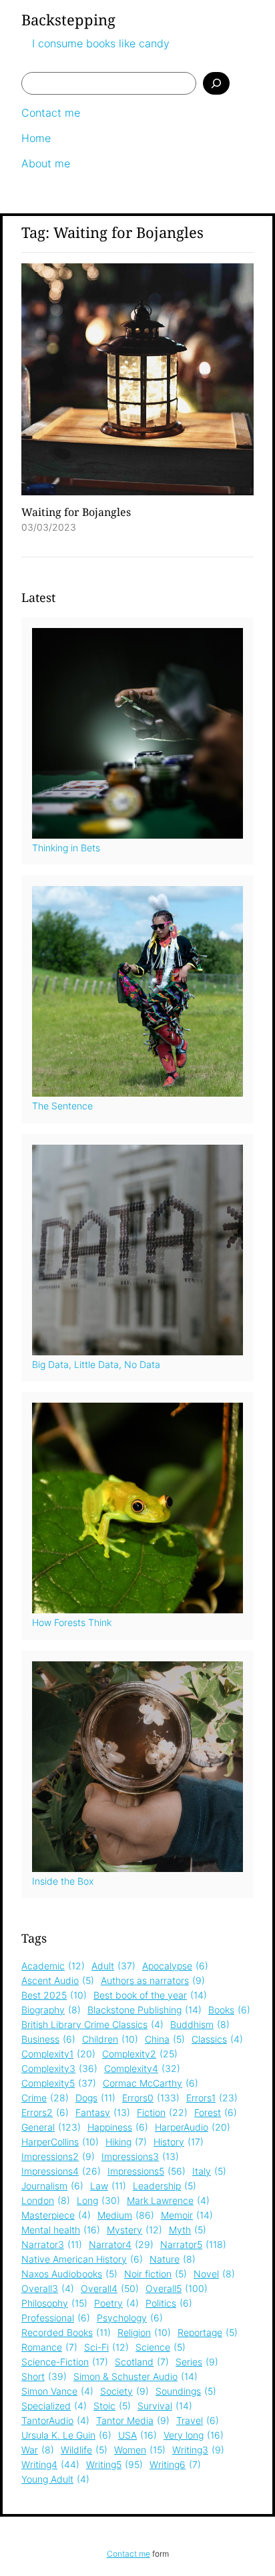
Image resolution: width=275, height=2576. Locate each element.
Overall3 (48, 2288)
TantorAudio (55, 2420)
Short (44, 2376)
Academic (53, 1966)
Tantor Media (133, 2420)
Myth (188, 2230)
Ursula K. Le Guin (66, 2435)
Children (110, 2039)
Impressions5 (147, 2171)
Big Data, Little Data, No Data (96, 1364)
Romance (49, 2347)
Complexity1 (58, 2054)
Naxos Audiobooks (69, 2274)
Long (98, 2200)
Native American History (82, 2259)
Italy (209, 2171)
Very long (194, 2435)
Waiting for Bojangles (76, 512)
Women (140, 2450)
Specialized (54, 2406)
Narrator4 (121, 2244)
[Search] (216, 83)
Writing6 (175, 2464)
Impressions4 (61, 2171)
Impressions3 (140, 2156)
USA (137, 2435)
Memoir (187, 2215)
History (179, 2142)
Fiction (162, 2112)
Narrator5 (193, 2244)
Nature (173, 2259)
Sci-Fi (106, 2347)
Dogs (95, 2098)
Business (48, 2039)
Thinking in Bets (66, 848)
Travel (198, 2420)
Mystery (134, 2230)
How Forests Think (72, 1622)
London (46, 2200)
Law (108, 2186)
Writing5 (114, 2464)
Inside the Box (63, 1881)
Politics (169, 2303)
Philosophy (54, 2303)
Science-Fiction (65, 2362)
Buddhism (200, 2024)
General (51, 2127)
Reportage (208, 2332)
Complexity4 (142, 2068)
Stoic (112, 2406)
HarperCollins (60, 2142)
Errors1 (212, 2098)
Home (36, 138)
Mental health (61, 2230)
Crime (45, 2098)
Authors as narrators (153, 1980)
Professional (56, 2318)
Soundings (186, 2391)
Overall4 (110, 2288)
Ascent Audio (58, 1980)
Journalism (52, 2186)
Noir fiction (156, 2274)
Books (229, 2010)
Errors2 (45, 2112)
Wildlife (84, 2450)
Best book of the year (150, 1995)
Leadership (165, 2186)
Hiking (126, 2142)
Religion (144, 2332)
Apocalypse (175, 1966)
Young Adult (55, 2479)
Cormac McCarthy (151, 2083)
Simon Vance (57, 2391)
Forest (216, 2112)
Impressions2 (58, 2156)
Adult (113, 1966)
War (38, 2450)
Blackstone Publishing (145, 2010)
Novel (214, 2274)
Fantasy (103, 2112)
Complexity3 (59, 2068)
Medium (126, 2215)
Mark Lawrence (168, 2200)
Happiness (118, 2127)
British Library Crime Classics (92, 2024)
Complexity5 (59, 2083)
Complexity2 (140, 2054)
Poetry (116, 2303)
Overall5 (177, 2288)
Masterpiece (56, 2215)
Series (197, 2362)
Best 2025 (54, 1995)
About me (46, 163)
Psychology (130, 2318)
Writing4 (50, 2464)
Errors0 (151, 2098)
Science (161, 2347)
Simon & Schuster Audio (135, 2376)
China (165, 2039)
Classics (217, 2039)
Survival (165, 2406)
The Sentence (62, 1106)
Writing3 (198, 2450)
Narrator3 (52, 2244)
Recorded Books (66, 2332)
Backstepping (68, 19)
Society (124, 2391)
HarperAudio (193, 2127)
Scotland (142, 2362)
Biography (51, 2010)
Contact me (51, 113)
